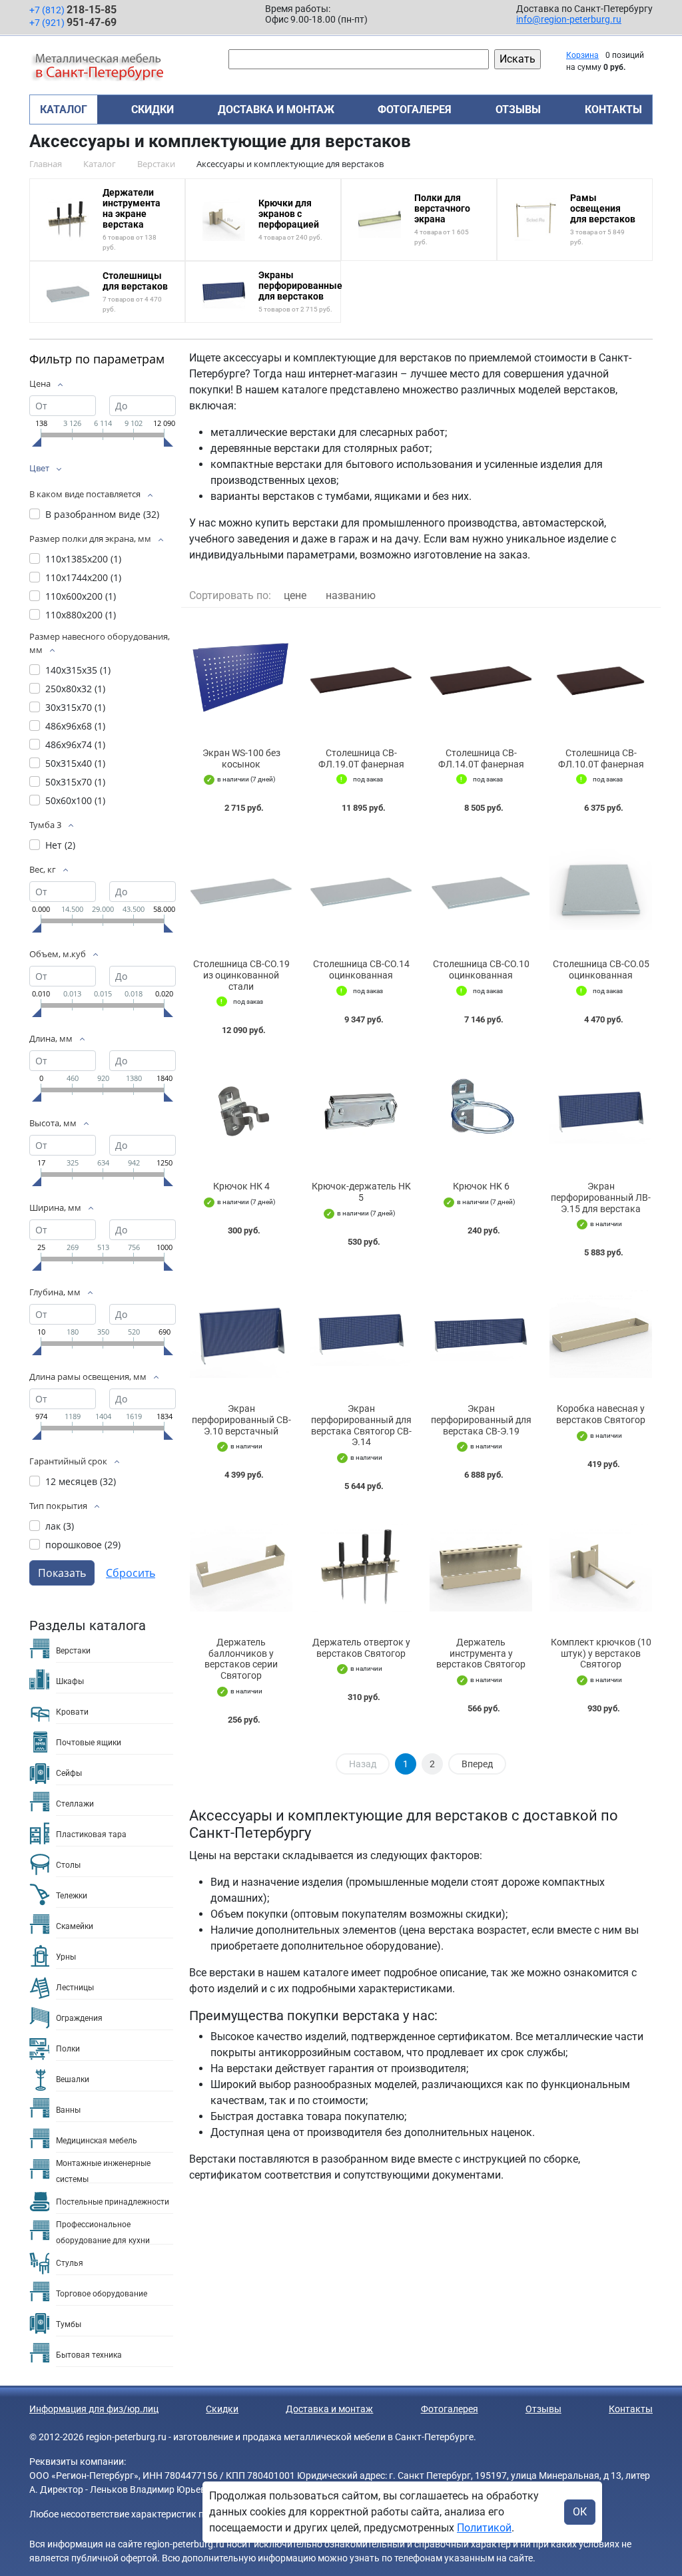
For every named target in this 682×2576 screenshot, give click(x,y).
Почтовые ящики (89, 1743)
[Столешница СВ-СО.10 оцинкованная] (481, 889)
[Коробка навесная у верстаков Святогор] (601, 1334)
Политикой (484, 2528)
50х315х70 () (75, 782)
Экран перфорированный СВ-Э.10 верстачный (241, 1420)
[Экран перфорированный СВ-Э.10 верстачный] (241, 1334)
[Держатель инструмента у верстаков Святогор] (481, 1567)
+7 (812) (73, 10)
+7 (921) (73, 22)
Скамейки (75, 1926)
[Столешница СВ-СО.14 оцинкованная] (361, 889)
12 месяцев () (81, 1481)
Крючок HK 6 (481, 1186)
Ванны (68, 2110)
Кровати (72, 1712)
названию (351, 595)
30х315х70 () (75, 707)
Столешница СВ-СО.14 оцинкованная (361, 969)
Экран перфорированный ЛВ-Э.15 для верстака (601, 1197)
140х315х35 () (78, 670)
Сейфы (69, 1773)
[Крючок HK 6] (481, 1111)
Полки (68, 2049)
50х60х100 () (75, 800)
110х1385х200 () (83, 559)
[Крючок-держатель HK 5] (361, 1111)
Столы (68, 1865)
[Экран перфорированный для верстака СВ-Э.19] (481, 1334)
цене (295, 595)
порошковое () (83, 1545)
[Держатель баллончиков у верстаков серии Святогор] (241, 1567)
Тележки (72, 1896)
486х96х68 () (75, 726)
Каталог (64, 109)
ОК (580, 2512)
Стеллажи (75, 1804)
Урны (66, 1957)
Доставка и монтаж (276, 109)
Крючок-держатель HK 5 (361, 1192)
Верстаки (73, 1651)
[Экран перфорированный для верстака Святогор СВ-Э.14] (361, 1334)
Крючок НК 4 (241, 1186)
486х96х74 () (75, 745)
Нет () (60, 845)
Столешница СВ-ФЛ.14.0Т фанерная (481, 758)
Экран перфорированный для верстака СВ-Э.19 (481, 1420)
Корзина (582, 55)
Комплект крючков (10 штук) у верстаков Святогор (601, 1653)
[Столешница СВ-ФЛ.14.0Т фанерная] (481, 678)
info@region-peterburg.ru (569, 19)
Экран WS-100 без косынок (241, 758)
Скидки (153, 109)
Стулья (70, 2263)
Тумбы (69, 2324)
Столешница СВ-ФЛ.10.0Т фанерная (601, 758)
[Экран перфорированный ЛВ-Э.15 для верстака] (601, 1111)
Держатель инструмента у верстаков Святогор (481, 1653)
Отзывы (518, 109)
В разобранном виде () (102, 514)
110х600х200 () (81, 596)
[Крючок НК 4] (241, 1111)
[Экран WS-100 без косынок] (241, 678)
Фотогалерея (415, 109)
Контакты (613, 109)
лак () (60, 1526)
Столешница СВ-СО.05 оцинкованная (601, 969)
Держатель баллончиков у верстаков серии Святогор (241, 1659)
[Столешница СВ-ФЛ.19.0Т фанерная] (361, 678)
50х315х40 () (75, 763)
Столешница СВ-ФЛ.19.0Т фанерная (361, 758)
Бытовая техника (89, 2355)
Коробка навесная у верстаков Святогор (601, 1414)
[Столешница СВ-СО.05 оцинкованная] (601, 889)
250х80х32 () (75, 689)
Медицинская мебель (97, 2141)
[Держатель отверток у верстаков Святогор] (361, 1567)
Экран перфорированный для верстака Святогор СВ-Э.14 (361, 1425)
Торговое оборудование (102, 2294)
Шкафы (70, 1681)
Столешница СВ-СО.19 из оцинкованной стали (241, 975)
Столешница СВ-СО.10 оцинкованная (481, 969)
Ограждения (79, 2018)
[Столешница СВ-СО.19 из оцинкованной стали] (241, 889)
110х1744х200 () (83, 577)
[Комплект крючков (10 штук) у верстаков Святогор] (601, 1567)
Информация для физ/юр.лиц (94, 2409)
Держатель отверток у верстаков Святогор (361, 1648)
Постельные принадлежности (113, 2202)
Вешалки (73, 2079)
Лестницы (75, 1988)
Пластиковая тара (91, 1834)
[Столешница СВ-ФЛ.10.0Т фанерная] (601, 678)
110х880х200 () (81, 615)
